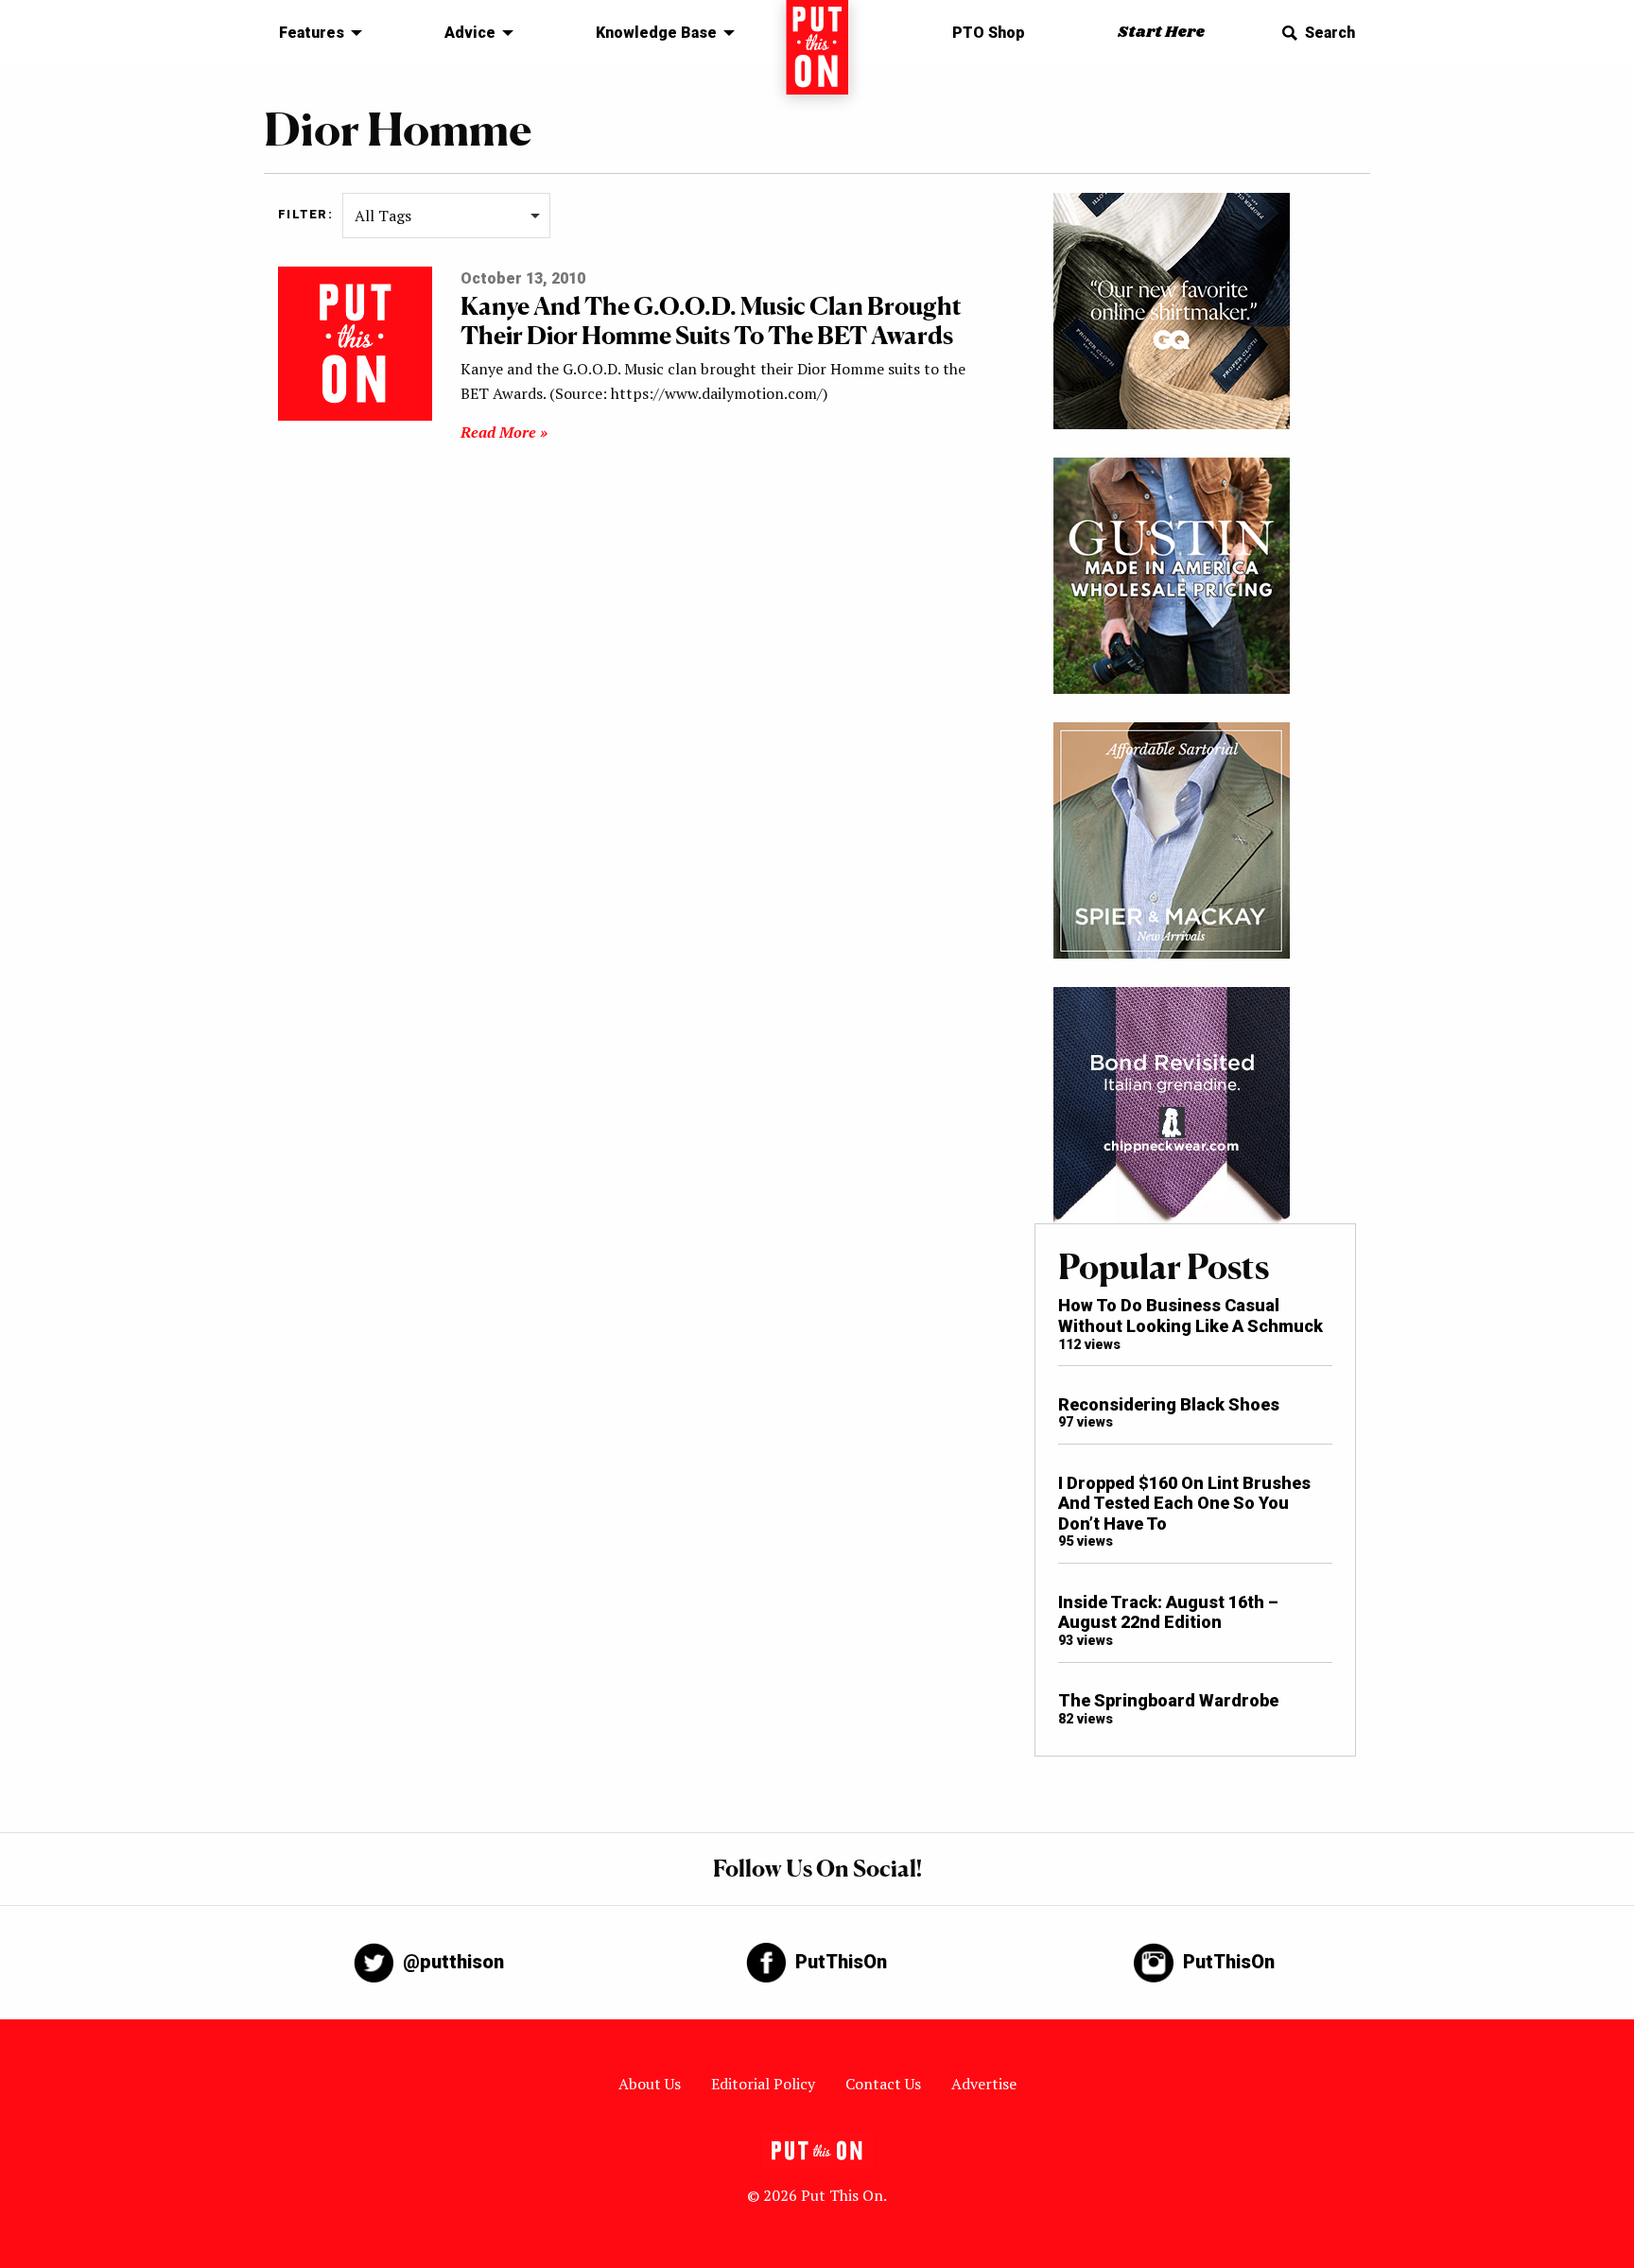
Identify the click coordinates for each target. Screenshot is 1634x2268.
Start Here (1161, 33)
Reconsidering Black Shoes (1169, 1404)
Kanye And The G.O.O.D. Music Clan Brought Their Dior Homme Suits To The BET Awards (711, 320)
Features (312, 33)
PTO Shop (989, 33)
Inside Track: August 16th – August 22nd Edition (1168, 1612)
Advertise (984, 2084)
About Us (650, 2084)
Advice (470, 33)
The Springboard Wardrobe (1168, 1700)
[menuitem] (315, 33)
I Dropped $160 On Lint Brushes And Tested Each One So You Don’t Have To (1184, 1503)
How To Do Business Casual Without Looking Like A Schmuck (1191, 1316)
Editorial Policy (763, 2084)
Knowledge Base (656, 33)
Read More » (504, 432)
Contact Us (883, 2084)
